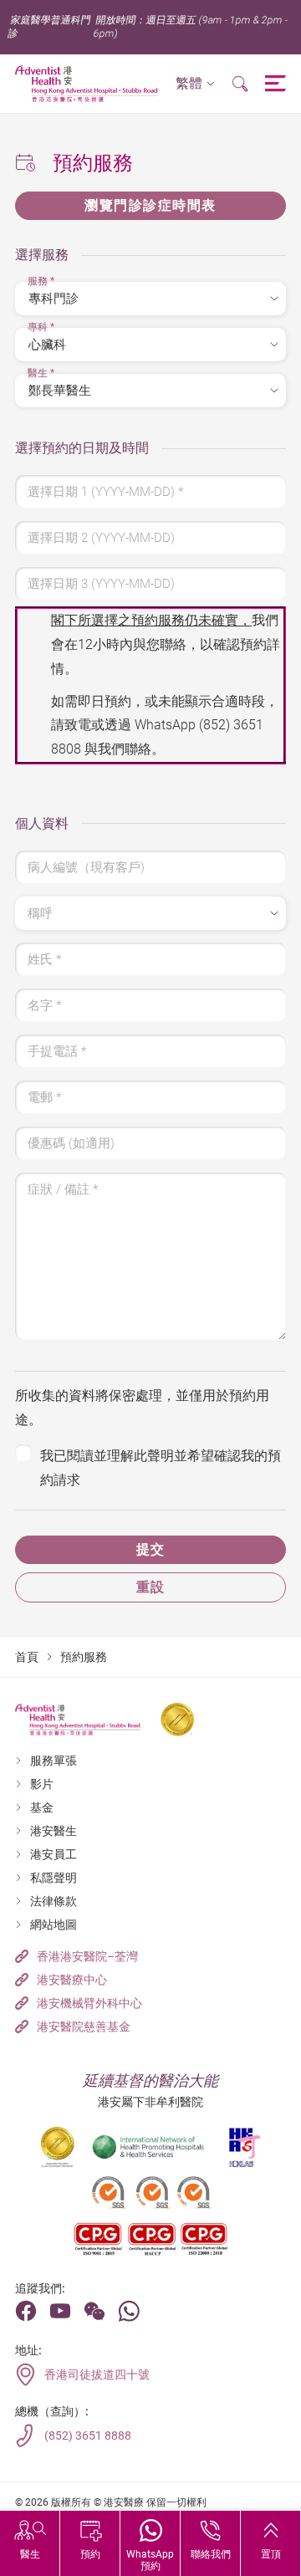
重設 (151, 1587)
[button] (195, 84)
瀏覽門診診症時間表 (150, 205)
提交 (151, 1549)
